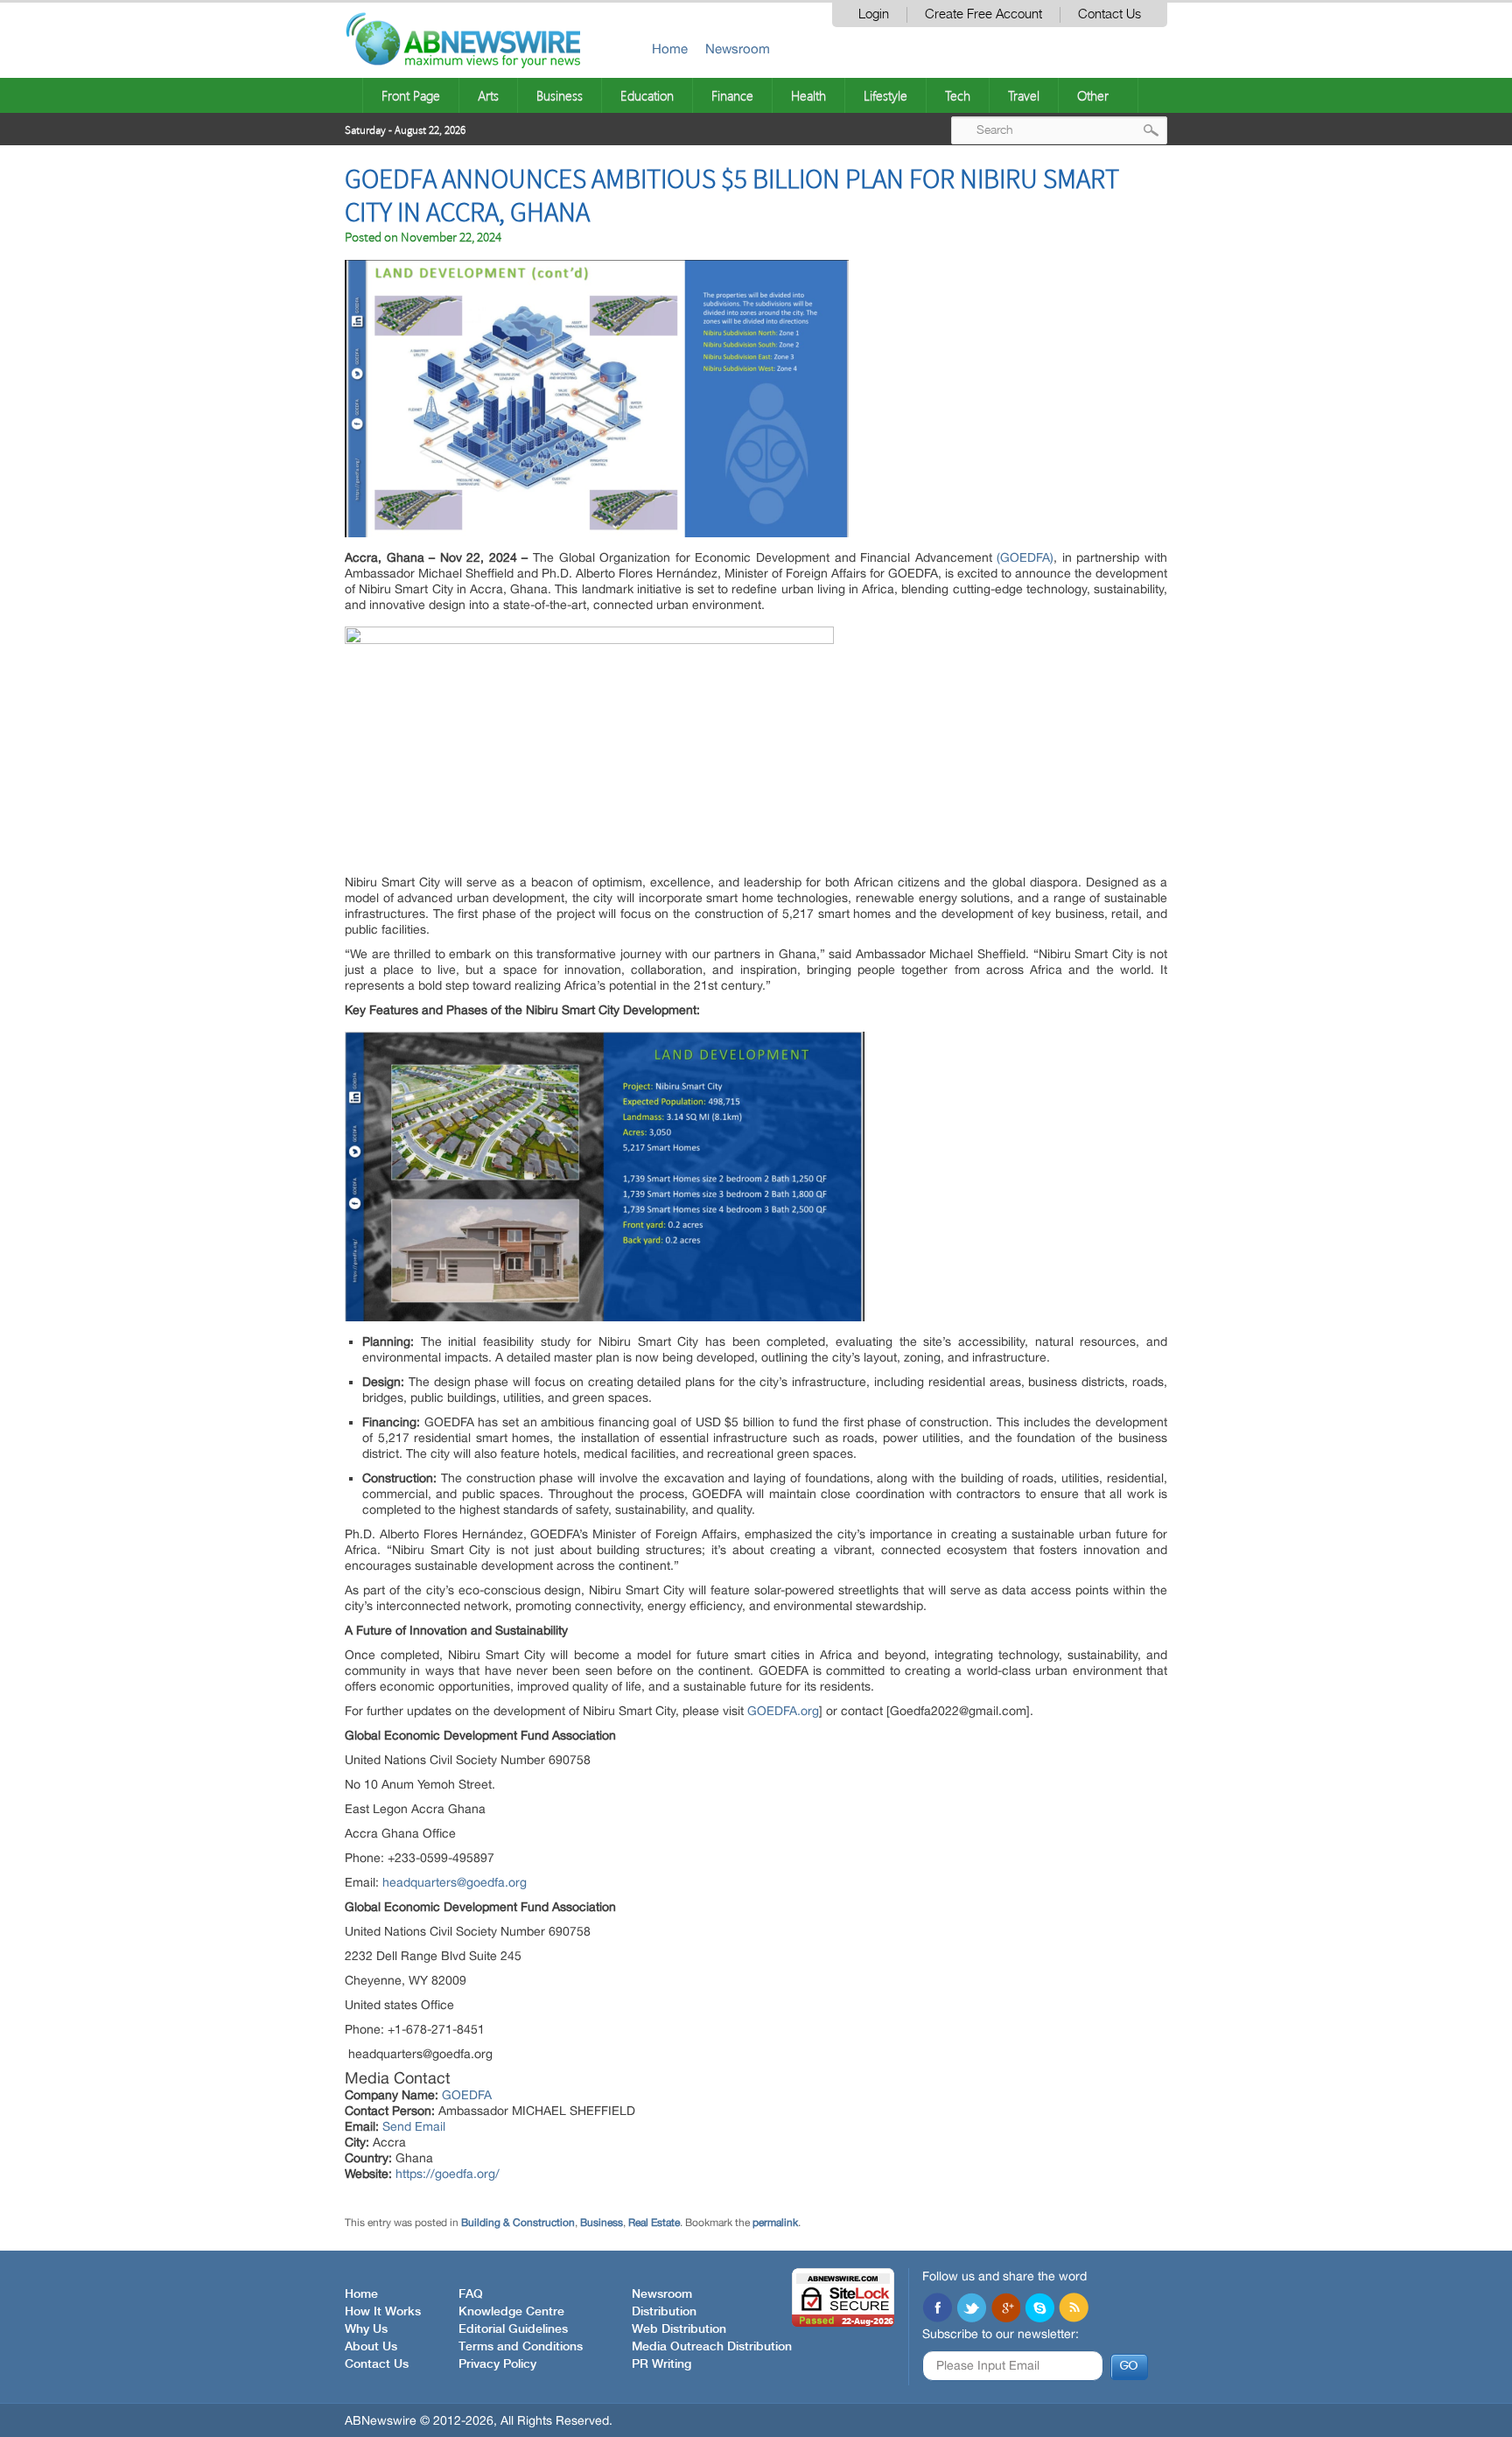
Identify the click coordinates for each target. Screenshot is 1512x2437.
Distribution (664, 2312)
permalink (775, 2223)
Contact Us (1109, 14)
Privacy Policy (497, 2364)
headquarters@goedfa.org (455, 1882)
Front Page (411, 95)
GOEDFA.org (783, 1711)
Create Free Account (983, 14)
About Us (371, 2347)
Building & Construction (518, 2223)
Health (808, 95)
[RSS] (1074, 2309)
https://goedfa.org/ (448, 2174)
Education (647, 95)
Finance (732, 95)
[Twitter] (971, 2309)
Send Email (414, 2126)
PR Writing (661, 2364)
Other (1093, 95)
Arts (488, 95)
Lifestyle (885, 95)
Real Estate (654, 2223)
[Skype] (1039, 2309)
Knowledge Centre (511, 2312)
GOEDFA (467, 2095)
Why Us (366, 2329)
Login (874, 14)
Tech (958, 95)
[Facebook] (937, 2309)
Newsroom (738, 49)
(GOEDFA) (1025, 557)
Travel (1024, 95)
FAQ (471, 2294)
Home (670, 49)
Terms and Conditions (521, 2347)
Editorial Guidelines (513, 2329)
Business (560, 95)
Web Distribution (679, 2329)
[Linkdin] (1005, 2309)
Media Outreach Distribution (712, 2347)
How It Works (383, 2312)
